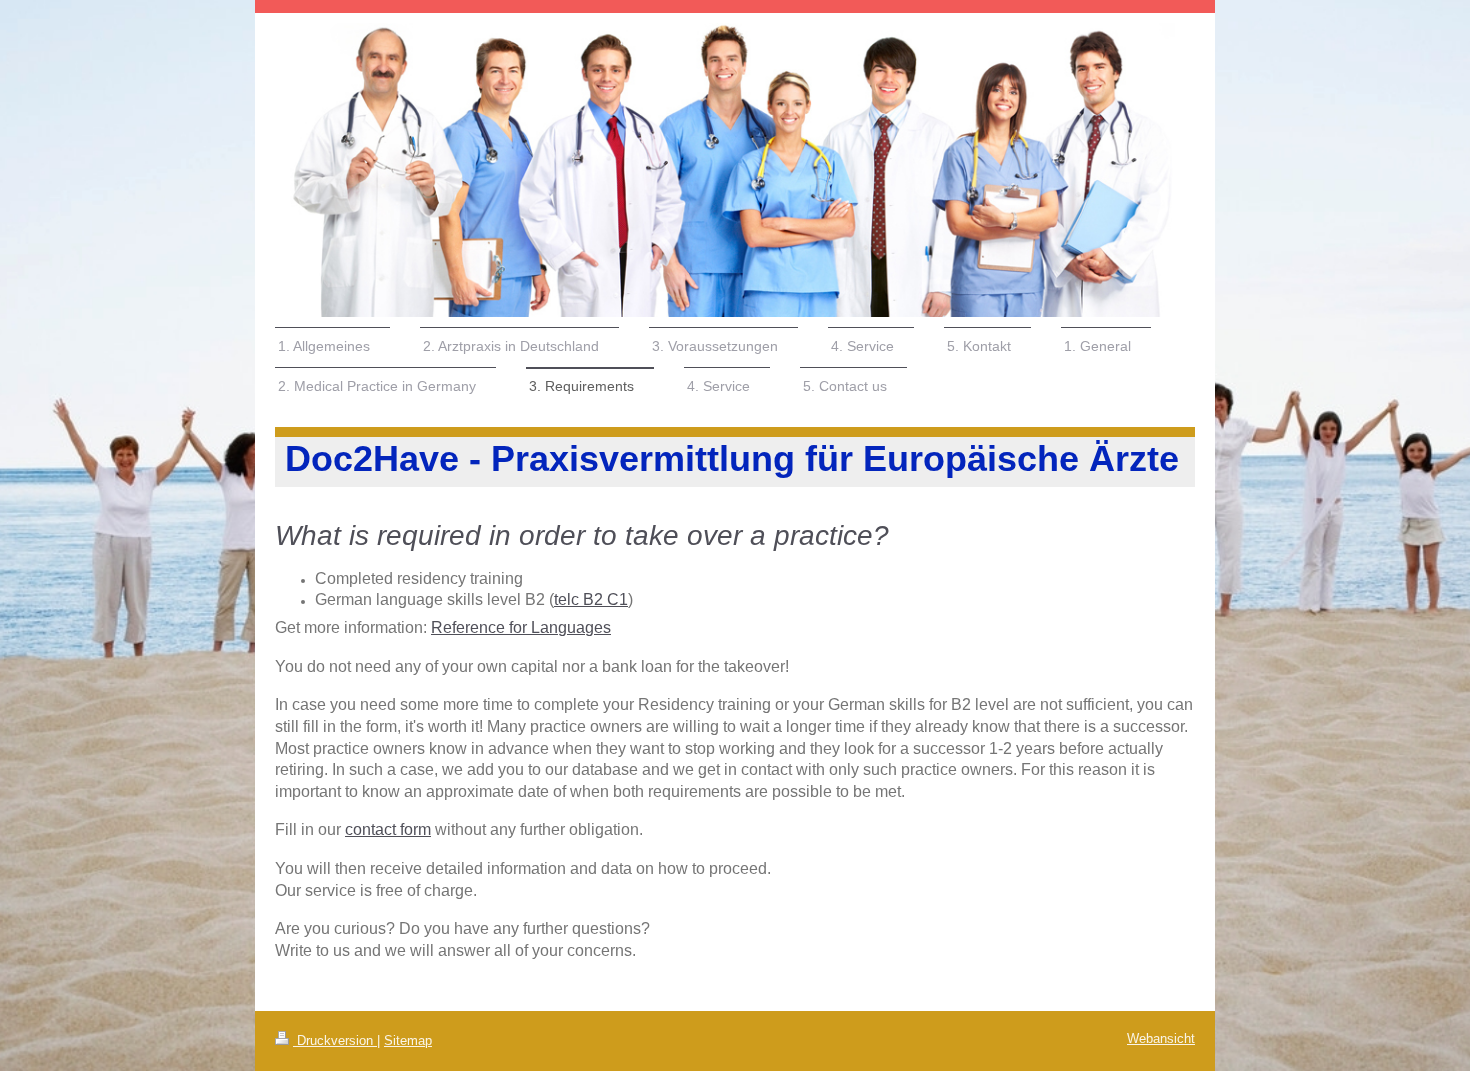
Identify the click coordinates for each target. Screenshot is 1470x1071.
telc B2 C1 (591, 599)
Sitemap (408, 1041)
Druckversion (335, 1041)
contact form (388, 829)
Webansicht (1161, 1039)
